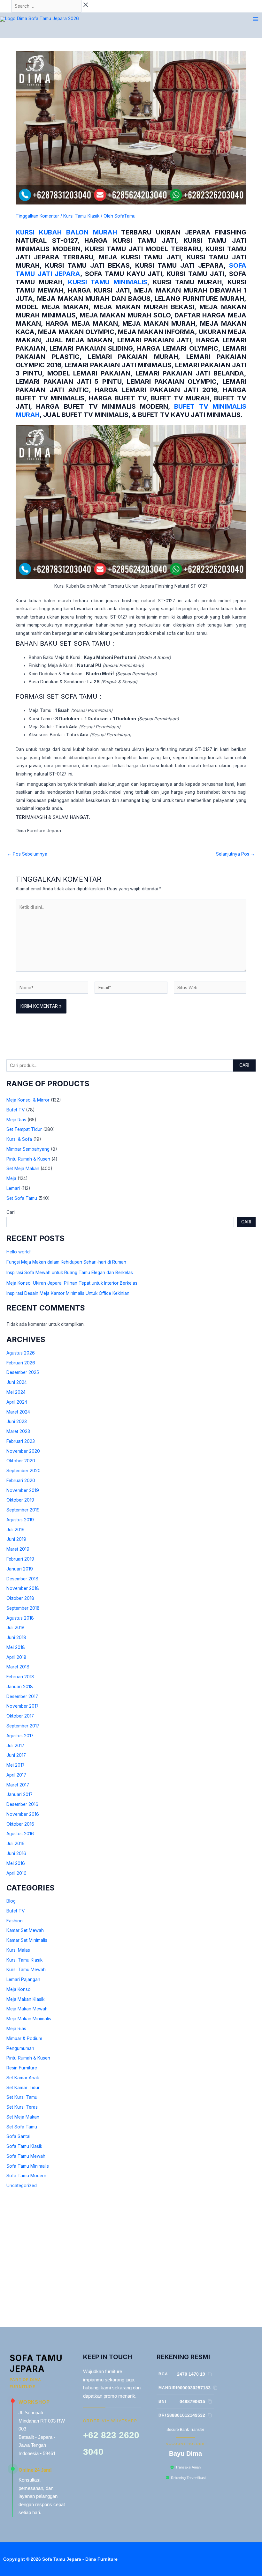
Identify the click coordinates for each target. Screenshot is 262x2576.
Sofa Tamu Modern (26, 2176)
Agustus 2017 (20, 1736)
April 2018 (16, 1657)
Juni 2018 (16, 1637)
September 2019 (23, 1510)
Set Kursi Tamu (22, 2097)
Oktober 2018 (20, 1598)
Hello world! (19, 1252)
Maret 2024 (18, 1412)
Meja (11, 1178)
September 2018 (23, 1608)
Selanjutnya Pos (235, 854)
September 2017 (23, 1726)
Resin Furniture (22, 2068)
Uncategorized (22, 2186)
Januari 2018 (20, 1687)
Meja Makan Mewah (27, 2009)
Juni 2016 (16, 1853)
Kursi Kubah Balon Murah (66, 232)
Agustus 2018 (20, 1618)
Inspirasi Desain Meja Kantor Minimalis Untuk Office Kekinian (68, 1293)
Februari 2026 (21, 1363)
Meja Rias (16, 1120)
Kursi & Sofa (19, 1139)
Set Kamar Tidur (23, 2088)
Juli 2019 (15, 1530)
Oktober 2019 (20, 1500)
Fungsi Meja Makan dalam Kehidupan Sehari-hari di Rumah (66, 1262)
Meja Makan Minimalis (29, 2019)
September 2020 (23, 1471)
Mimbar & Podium (24, 2038)
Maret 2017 (18, 1785)
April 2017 (16, 1775)
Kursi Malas (18, 1950)
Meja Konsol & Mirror (28, 1100)
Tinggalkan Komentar (37, 216)
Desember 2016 (22, 1804)
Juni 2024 (17, 1382)
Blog (11, 1901)
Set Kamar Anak (23, 2078)
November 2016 (23, 1814)
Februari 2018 (20, 1677)
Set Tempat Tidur (24, 1129)
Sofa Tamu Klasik (24, 2146)
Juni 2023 (17, 1422)
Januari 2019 (20, 1569)
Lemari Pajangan (23, 1979)
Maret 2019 (18, 1549)
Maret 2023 (18, 1431)
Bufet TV (15, 1110)
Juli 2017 (15, 1746)
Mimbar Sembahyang (28, 1149)
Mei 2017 (15, 1765)
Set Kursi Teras (22, 2107)
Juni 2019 (16, 1539)
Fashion (15, 1921)
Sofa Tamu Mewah (26, 2156)
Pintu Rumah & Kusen (28, 1159)
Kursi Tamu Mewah (26, 1970)
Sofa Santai (18, 2136)
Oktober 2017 (20, 1716)
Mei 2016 (16, 1863)
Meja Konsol (19, 1989)
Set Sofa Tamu (22, 1198)
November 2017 (23, 1706)
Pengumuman (20, 2048)
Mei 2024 (16, 1392)
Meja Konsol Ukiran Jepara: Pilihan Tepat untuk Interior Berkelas (72, 1283)
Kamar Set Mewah (25, 1930)
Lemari (13, 1188)
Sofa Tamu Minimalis (28, 2166)
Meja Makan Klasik (25, 1999)
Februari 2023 (21, 1441)
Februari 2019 (20, 1559)
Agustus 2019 (20, 1520)
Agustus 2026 (21, 1353)
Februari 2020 (21, 1481)
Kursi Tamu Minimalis (108, 282)
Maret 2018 (18, 1667)
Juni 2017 (16, 1755)
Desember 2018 (22, 1579)
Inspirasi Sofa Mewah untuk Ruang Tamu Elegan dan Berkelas (70, 1273)
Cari (244, 1065)
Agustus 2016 (20, 1834)
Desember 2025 (23, 1372)
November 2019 (23, 1490)
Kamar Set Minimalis (27, 1940)
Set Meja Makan (23, 1169)
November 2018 (23, 1588)
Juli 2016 (15, 1844)
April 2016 (16, 1873)
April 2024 (17, 1402)
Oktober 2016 (20, 1824)
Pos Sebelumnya (27, 854)
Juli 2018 (15, 1628)
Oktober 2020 (21, 1461)
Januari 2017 (19, 1794)
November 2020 (23, 1451)
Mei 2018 (16, 1647)
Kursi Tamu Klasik (24, 1960)
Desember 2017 (22, 1696)
